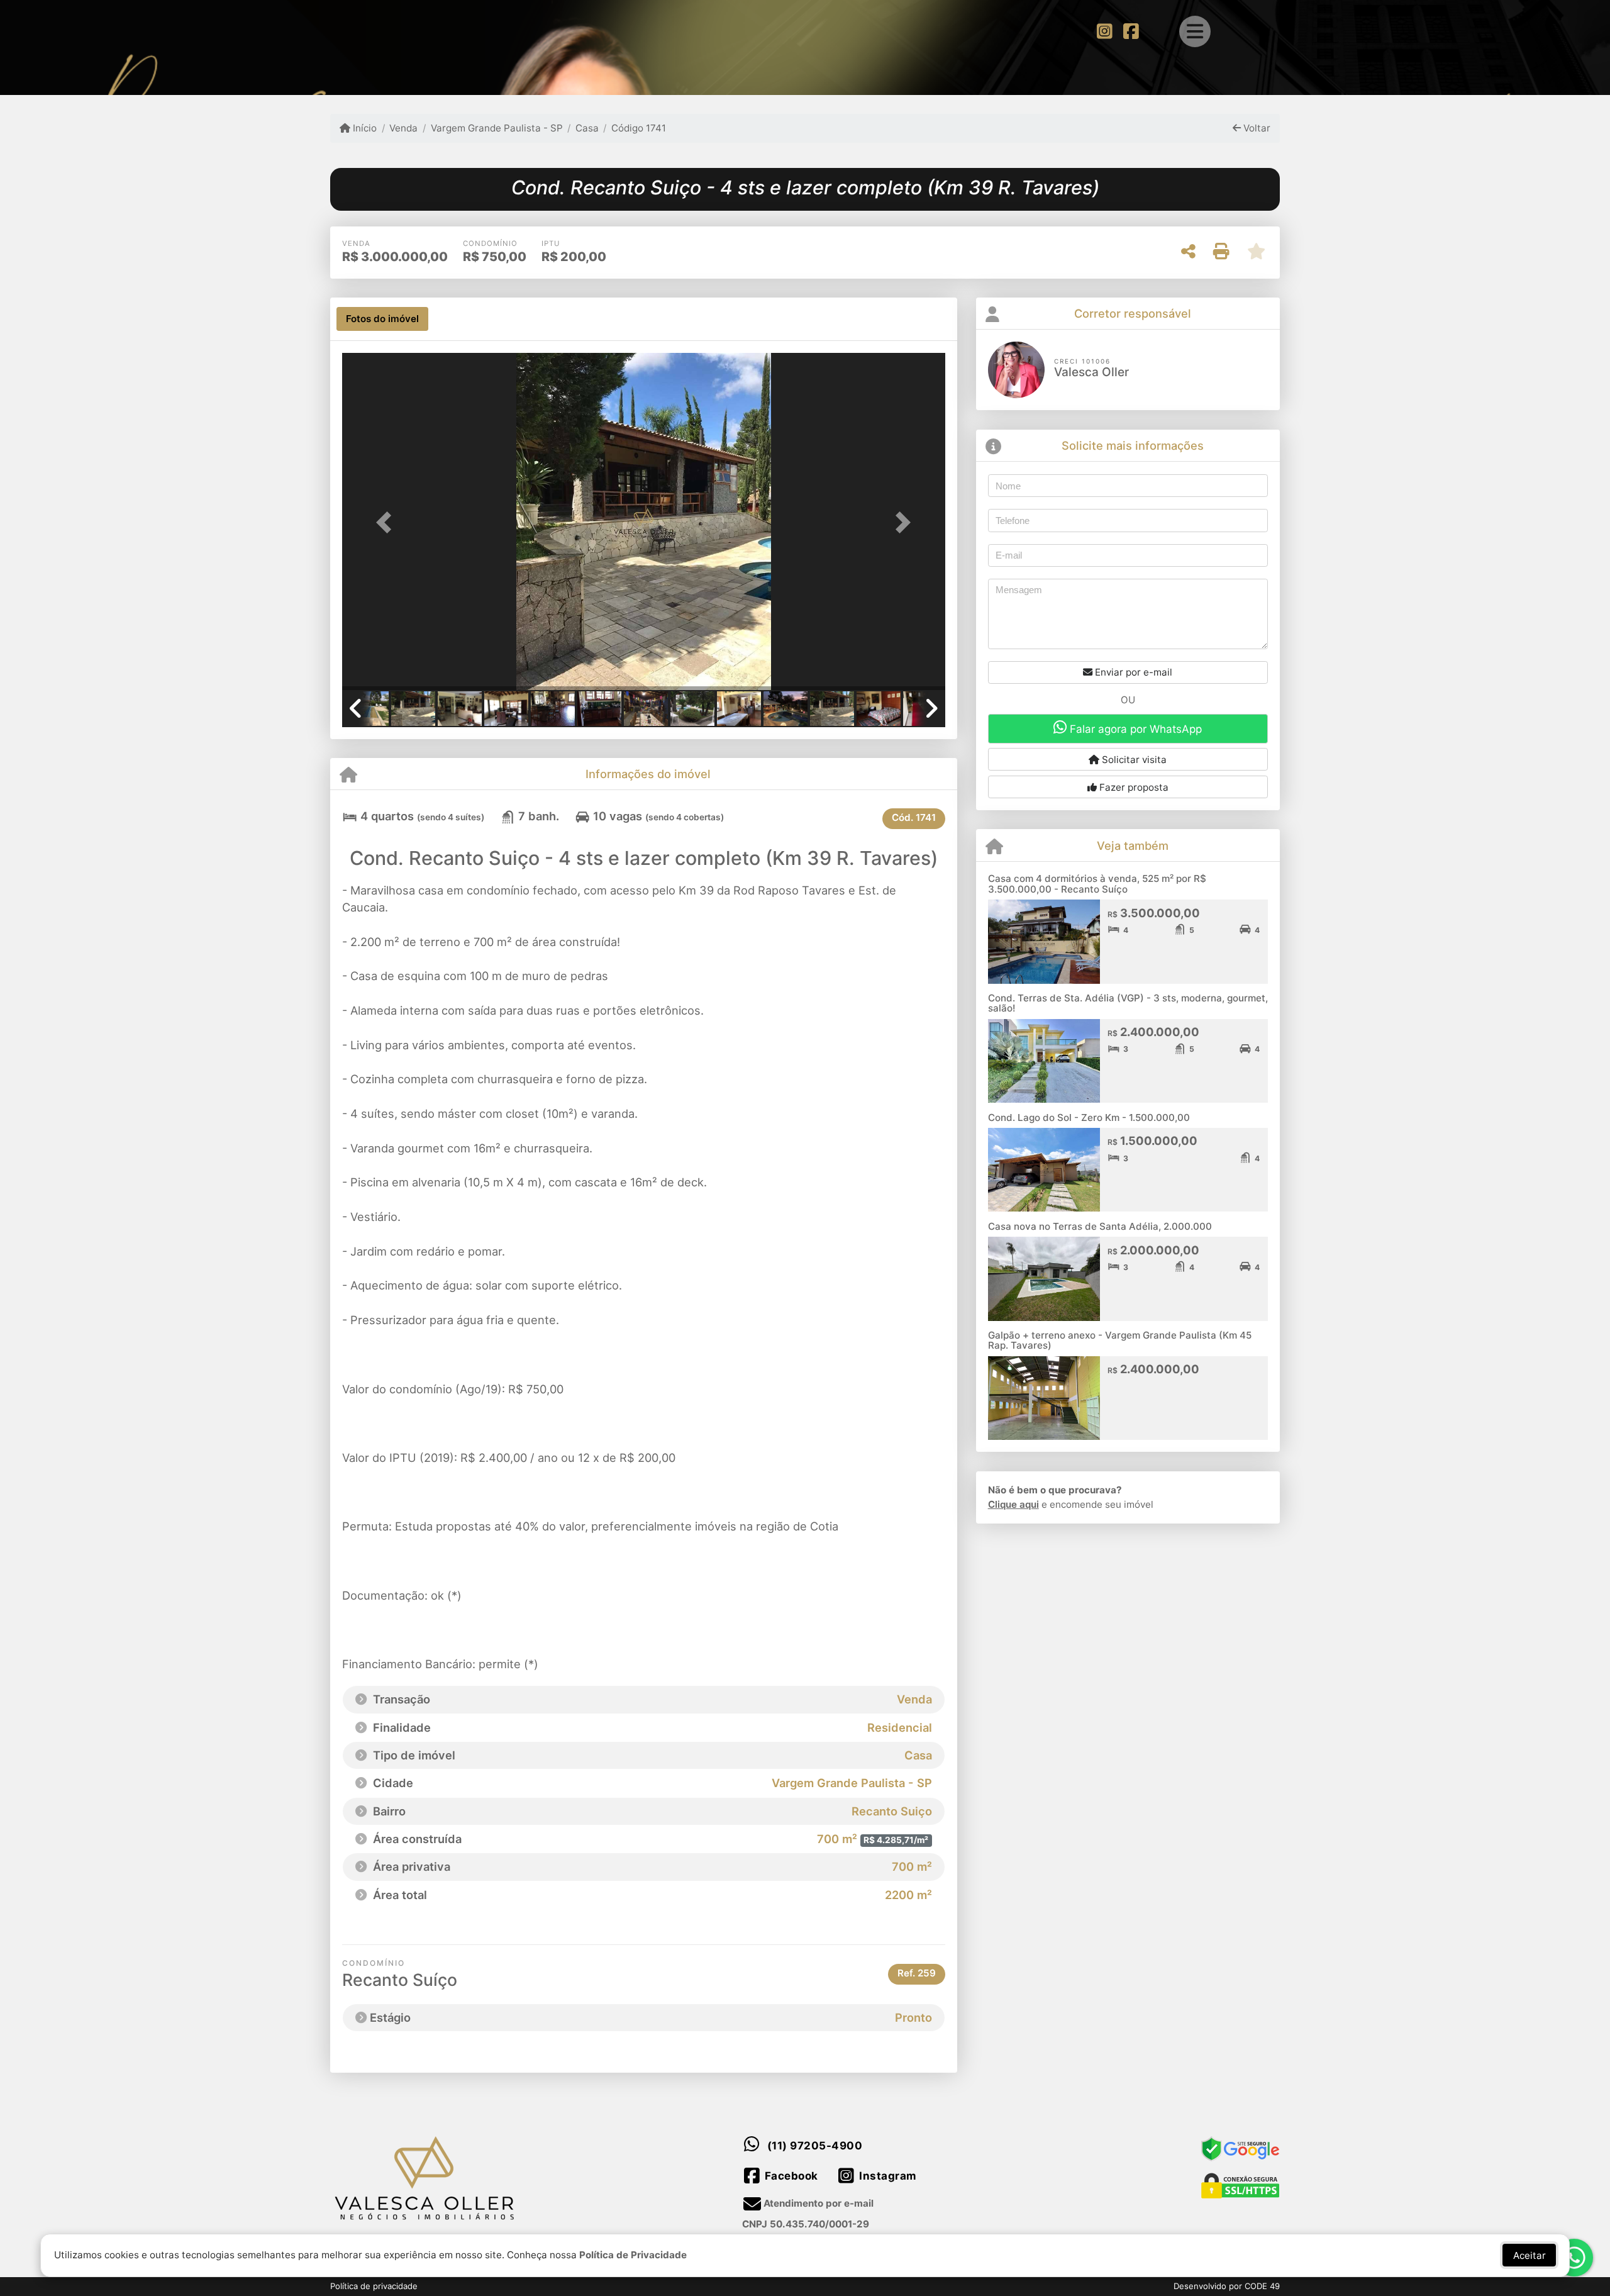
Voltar (1256, 128)
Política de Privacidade (633, 2255)
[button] (387, 522)
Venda (403, 128)
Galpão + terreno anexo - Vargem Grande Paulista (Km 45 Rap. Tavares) (1120, 1340)
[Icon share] (1104, 31)
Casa (587, 128)
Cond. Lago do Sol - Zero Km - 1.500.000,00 (1089, 1117)
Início (364, 128)
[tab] (382, 319)
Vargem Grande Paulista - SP (497, 128)
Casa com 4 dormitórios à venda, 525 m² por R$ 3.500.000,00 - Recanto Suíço (1097, 884)
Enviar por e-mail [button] (1132, 672)
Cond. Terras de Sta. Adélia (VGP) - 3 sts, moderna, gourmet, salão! (1128, 1003)
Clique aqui (1013, 1504)
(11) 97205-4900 (815, 2146)
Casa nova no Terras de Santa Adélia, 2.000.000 (1100, 1226)
